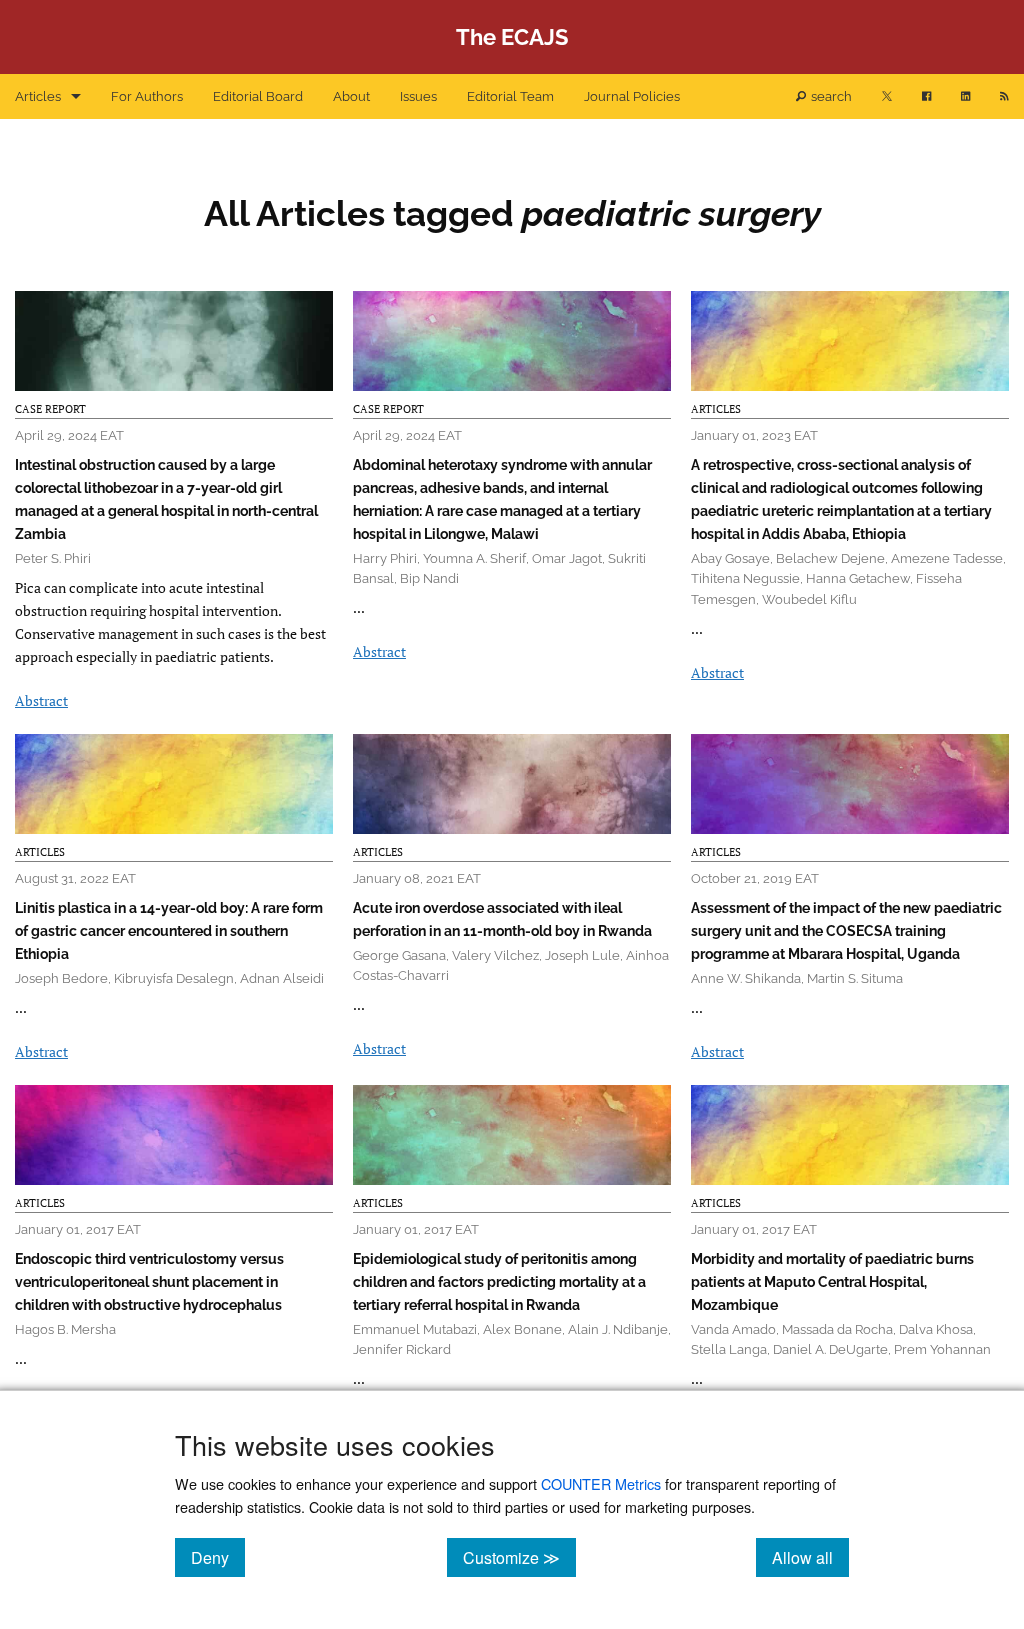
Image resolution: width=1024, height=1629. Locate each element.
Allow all (810, 1557)
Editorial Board (258, 96)
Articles (38, 96)
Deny (218, 1557)
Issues (418, 96)
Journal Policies (632, 96)
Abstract (41, 700)
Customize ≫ (519, 1557)
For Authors (147, 96)
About (351, 96)
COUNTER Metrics (601, 1483)
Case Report (50, 409)
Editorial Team (510, 96)
